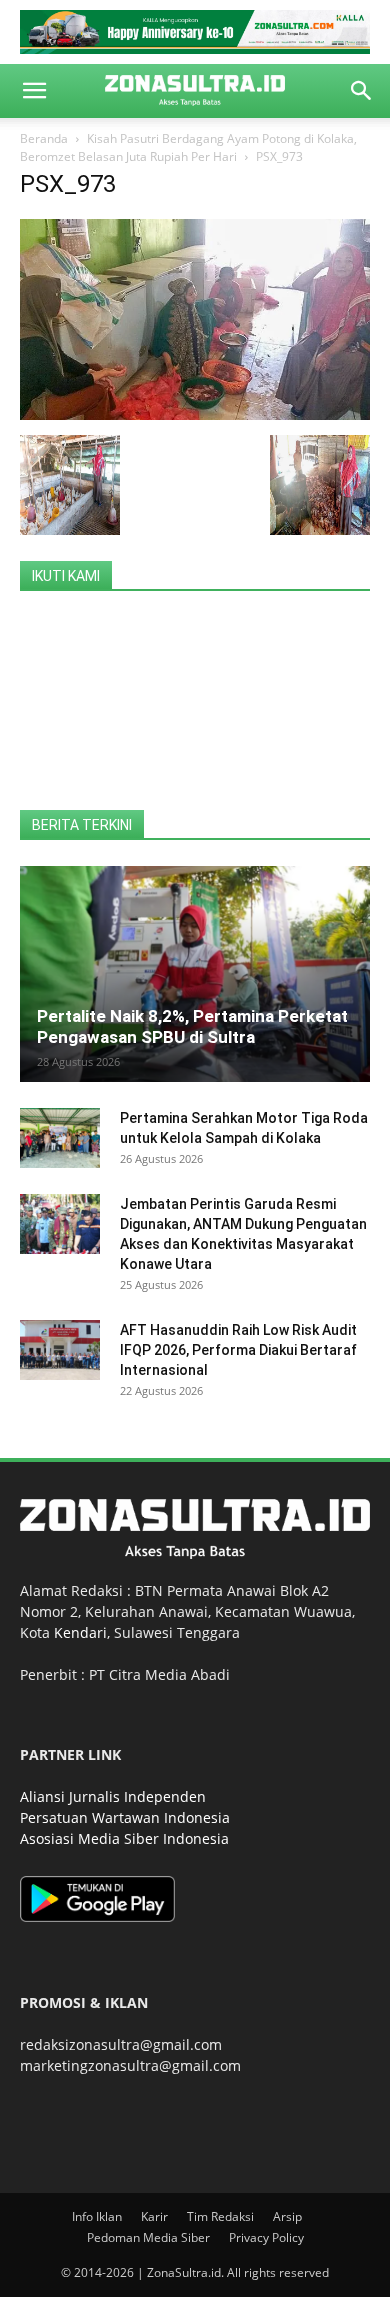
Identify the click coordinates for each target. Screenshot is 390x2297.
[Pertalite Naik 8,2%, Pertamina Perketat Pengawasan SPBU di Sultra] (195, 974)
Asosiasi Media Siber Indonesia (124, 1838)
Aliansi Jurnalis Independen (113, 1796)
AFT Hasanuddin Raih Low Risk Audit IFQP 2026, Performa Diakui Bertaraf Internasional (238, 1350)
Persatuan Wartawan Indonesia (125, 1817)
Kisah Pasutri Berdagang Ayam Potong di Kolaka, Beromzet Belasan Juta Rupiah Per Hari (188, 147)
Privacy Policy (266, 2237)
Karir (154, 2216)
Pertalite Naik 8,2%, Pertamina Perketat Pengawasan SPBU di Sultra (192, 1026)
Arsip (287, 2216)
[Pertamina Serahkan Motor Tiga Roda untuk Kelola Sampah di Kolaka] (60, 1138)
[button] (34, 91)
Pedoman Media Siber (148, 2237)
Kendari (80, 1632)
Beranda (44, 138)
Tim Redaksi (220, 2216)
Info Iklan (97, 2216)
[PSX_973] (195, 414)
